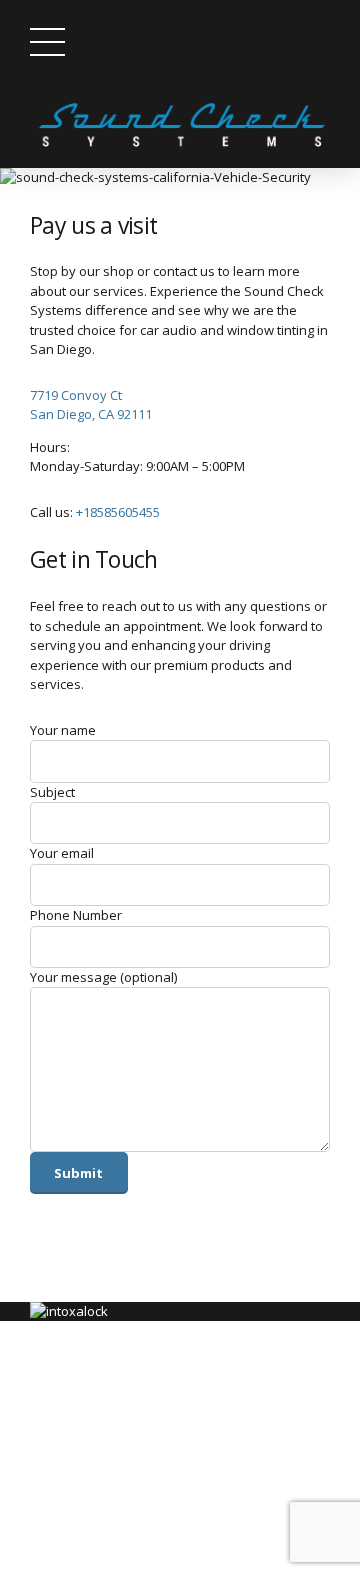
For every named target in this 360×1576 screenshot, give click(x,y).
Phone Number (76, 915)
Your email (62, 853)
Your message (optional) (103, 977)
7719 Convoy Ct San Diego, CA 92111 (91, 405)
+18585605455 (118, 512)
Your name (63, 730)
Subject (52, 792)
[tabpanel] (180, 178)
